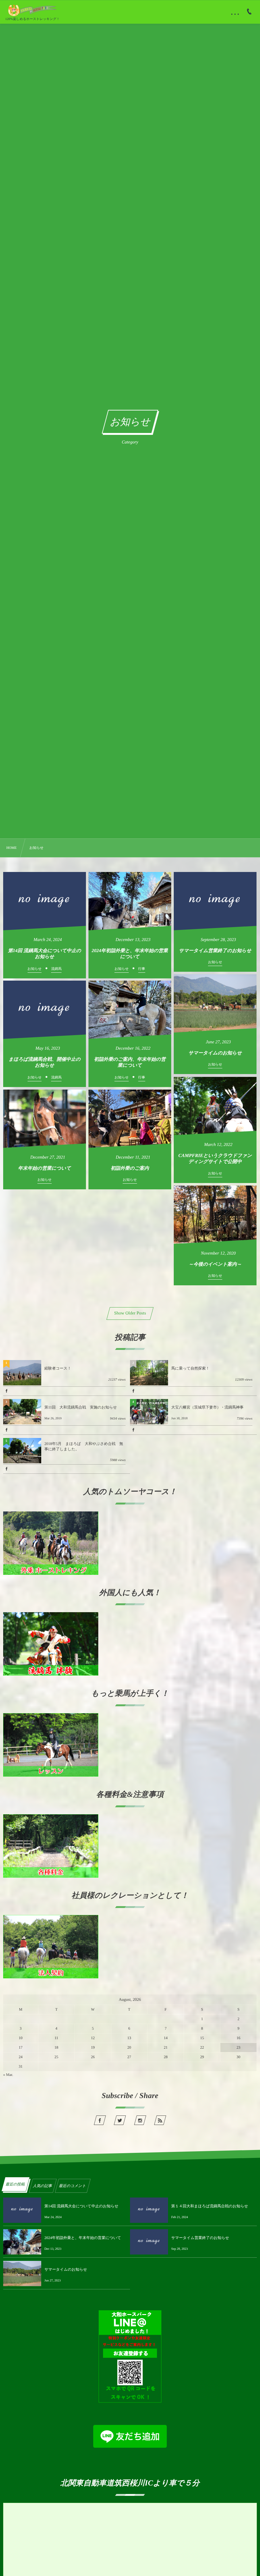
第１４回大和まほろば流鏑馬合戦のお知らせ (210, 2206)
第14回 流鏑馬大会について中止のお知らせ (81, 2206)
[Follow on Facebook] (100, 2120)
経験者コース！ (58, 1368)
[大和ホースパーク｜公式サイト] (32, 10)
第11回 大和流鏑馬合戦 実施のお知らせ (81, 1407)
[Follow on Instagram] (140, 2120)
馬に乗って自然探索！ (190, 1368)
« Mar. (8, 2075)
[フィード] (160, 2120)
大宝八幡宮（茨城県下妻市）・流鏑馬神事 (207, 1407)
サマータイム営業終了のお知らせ (200, 2238)
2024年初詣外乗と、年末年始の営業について (83, 2238)
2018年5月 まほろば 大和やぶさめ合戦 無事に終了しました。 (84, 1446)
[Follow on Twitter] (120, 2120)
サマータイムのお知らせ (66, 2269)
